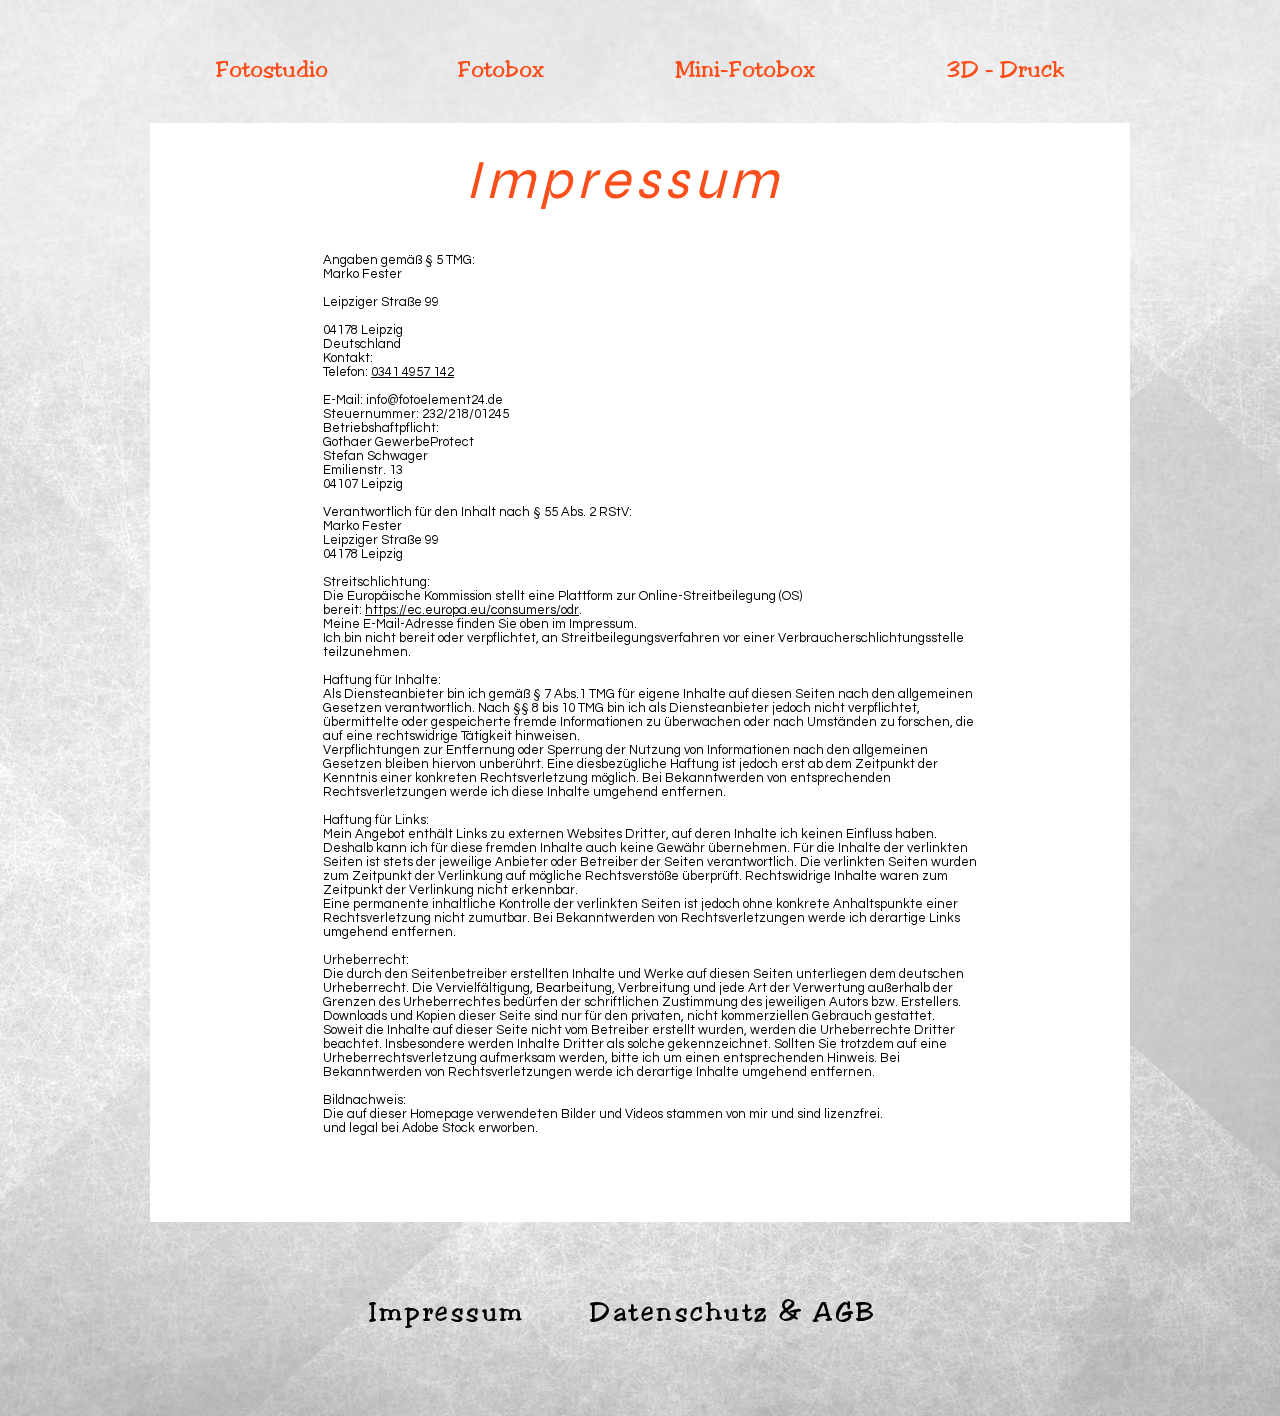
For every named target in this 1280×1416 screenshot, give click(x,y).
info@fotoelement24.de (434, 400)
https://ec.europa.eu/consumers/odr (472, 610)
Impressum (447, 1312)
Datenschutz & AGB (733, 1312)
